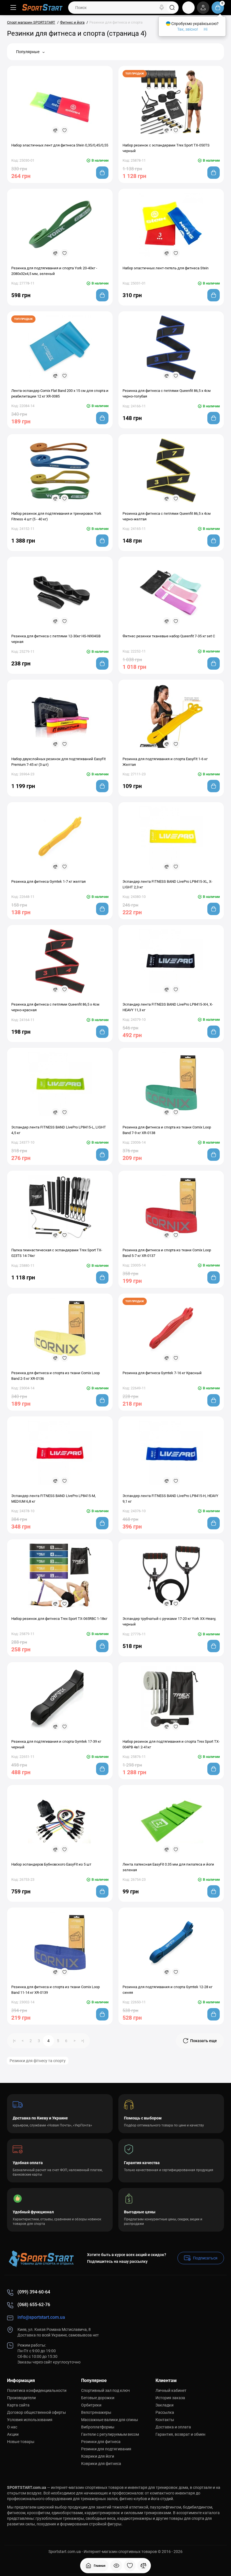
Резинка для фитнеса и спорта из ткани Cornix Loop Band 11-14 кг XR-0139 (55, 1990)
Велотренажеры (96, 2412)
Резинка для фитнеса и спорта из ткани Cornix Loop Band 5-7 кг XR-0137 (167, 1253)
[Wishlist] (65, 130)
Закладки (165, 2405)
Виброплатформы (98, 2427)
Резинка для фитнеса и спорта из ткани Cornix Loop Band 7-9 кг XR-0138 (167, 1130)
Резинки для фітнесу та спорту (38, 2061)
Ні (206, 29)
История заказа (170, 2398)
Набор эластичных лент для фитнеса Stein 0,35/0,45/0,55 (60, 145)
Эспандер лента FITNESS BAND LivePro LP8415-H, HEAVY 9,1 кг (170, 1499)
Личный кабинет (171, 2390)
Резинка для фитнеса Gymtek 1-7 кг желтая (48, 881)
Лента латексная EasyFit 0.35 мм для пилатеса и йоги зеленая (168, 1867)
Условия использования (30, 2420)
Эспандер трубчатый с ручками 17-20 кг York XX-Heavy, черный (169, 1621)
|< (14, 2041)
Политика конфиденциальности (37, 2390)
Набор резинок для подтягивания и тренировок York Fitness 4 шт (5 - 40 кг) (56, 516)
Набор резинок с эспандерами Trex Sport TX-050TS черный (166, 148)
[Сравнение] (143, 2566)
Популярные (28, 52)
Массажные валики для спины (110, 2420)
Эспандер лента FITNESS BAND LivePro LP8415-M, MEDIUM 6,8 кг (54, 1499)
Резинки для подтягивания (106, 2449)
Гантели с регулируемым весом (110, 2434)
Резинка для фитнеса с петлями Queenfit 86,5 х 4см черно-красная (55, 1007)
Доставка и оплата (173, 2427)
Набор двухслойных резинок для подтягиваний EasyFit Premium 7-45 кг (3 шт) (58, 762)
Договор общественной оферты (36, 2412)
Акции (13, 2434)
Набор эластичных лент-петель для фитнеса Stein (166, 268)
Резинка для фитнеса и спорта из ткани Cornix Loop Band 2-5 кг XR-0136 (55, 1376)
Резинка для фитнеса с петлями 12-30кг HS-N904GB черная (56, 639)
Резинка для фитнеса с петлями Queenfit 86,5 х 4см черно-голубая (167, 393)
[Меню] (13, 8)
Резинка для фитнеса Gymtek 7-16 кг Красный (162, 1373)
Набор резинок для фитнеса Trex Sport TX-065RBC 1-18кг (59, 1619)
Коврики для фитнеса (101, 2464)
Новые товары (21, 2442)
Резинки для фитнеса (101, 2442)
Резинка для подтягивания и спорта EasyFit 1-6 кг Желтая (165, 762)
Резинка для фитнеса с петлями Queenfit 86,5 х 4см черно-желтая (167, 516)
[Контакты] (188, 8)
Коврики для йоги (98, 2456)
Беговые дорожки (98, 2398)
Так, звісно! (188, 29)
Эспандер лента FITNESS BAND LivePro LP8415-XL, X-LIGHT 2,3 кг (167, 884)
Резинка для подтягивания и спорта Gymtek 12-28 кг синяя (167, 1990)
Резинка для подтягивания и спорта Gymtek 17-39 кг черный (56, 1744)
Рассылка (165, 2412)
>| (83, 2041)
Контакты (165, 2420)
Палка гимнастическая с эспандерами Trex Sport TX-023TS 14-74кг (57, 1253)
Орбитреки (91, 2405)
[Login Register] (203, 8)
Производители (21, 2398)
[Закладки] (130, 2566)
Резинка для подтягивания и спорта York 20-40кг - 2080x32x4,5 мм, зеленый (54, 271)
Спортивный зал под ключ (105, 2390)
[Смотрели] (116, 2566)
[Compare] (55, 130)
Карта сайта (18, 2405)
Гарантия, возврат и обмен (180, 2434)
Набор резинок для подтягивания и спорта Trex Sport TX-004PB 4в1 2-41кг (171, 1744)
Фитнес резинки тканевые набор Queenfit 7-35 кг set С (169, 636)
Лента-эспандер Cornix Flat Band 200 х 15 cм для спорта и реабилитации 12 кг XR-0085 (60, 393)
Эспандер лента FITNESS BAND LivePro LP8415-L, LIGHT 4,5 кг (59, 1130)
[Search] (162, 8)
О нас (12, 2427)
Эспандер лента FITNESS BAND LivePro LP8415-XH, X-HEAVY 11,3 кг (168, 1007)
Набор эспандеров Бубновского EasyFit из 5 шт (51, 1864)
